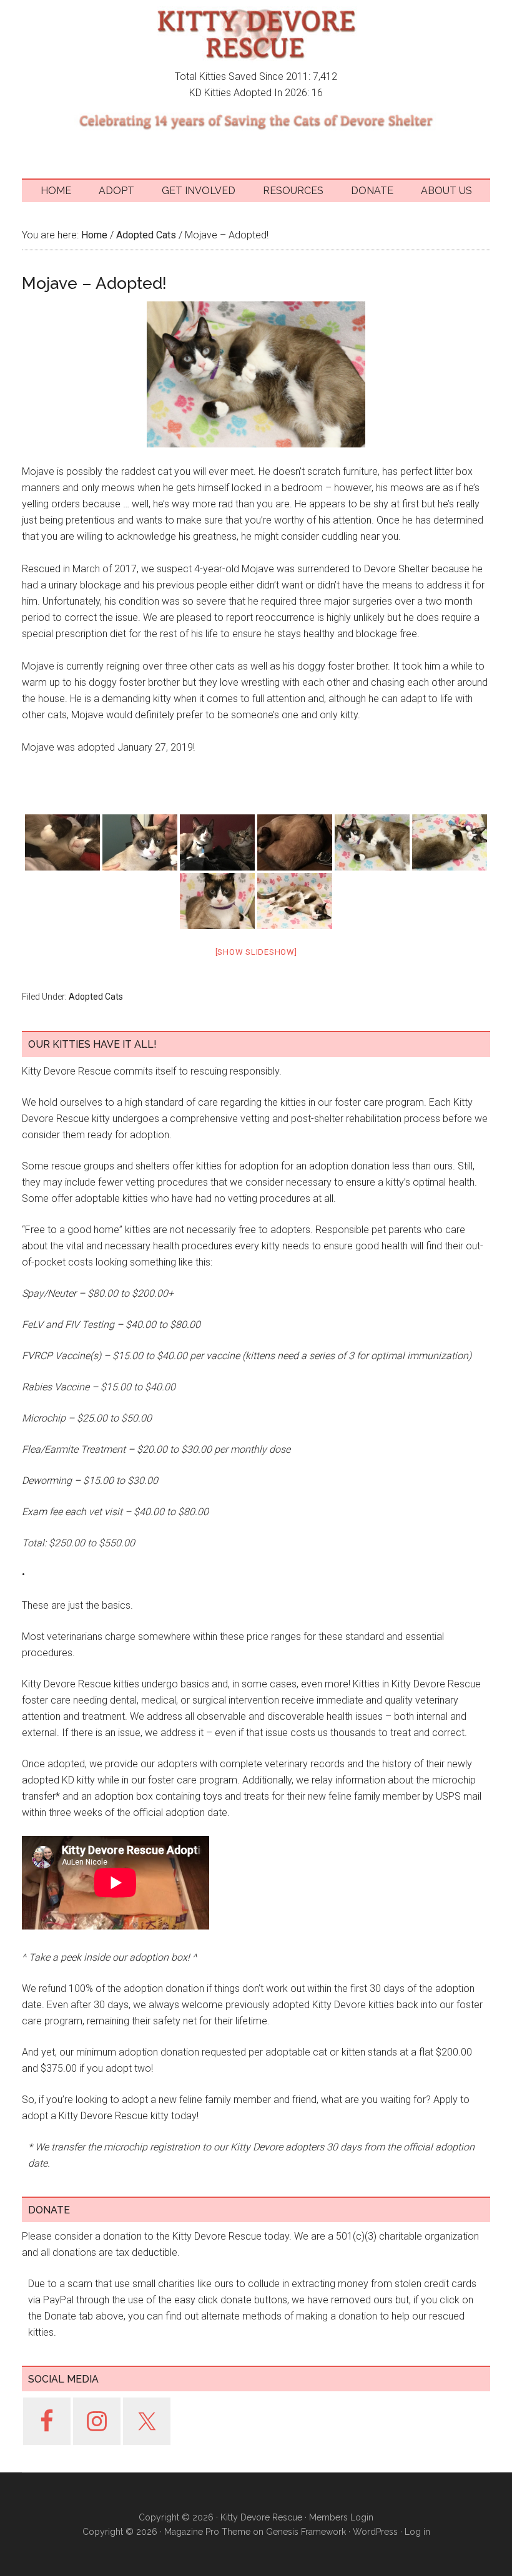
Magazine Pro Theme (207, 2532)
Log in (417, 2532)
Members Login (341, 2517)
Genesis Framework (306, 2532)
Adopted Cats (96, 997)
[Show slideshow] (256, 952)
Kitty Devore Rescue (256, 34)
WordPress (375, 2532)
